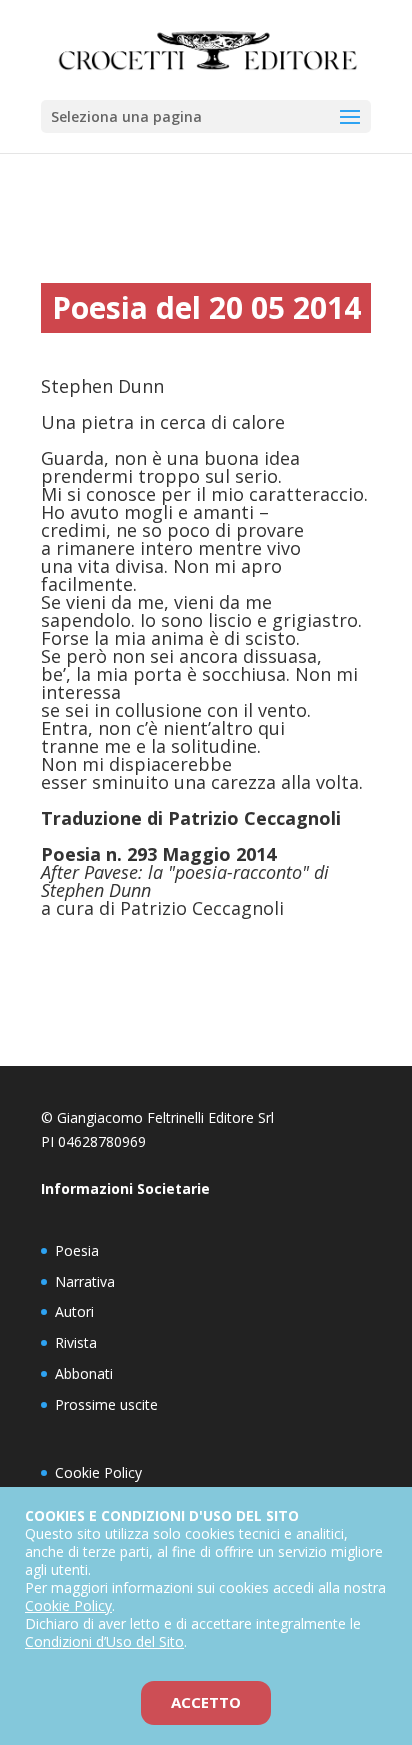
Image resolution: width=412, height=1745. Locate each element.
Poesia (77, 1250)
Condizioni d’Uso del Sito (104, 1641)
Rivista (76, 1342)
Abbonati (84, 1373)
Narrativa (85, 1281)
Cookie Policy (98, 1472)
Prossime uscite (106, 1404)
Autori (74, 1311)
